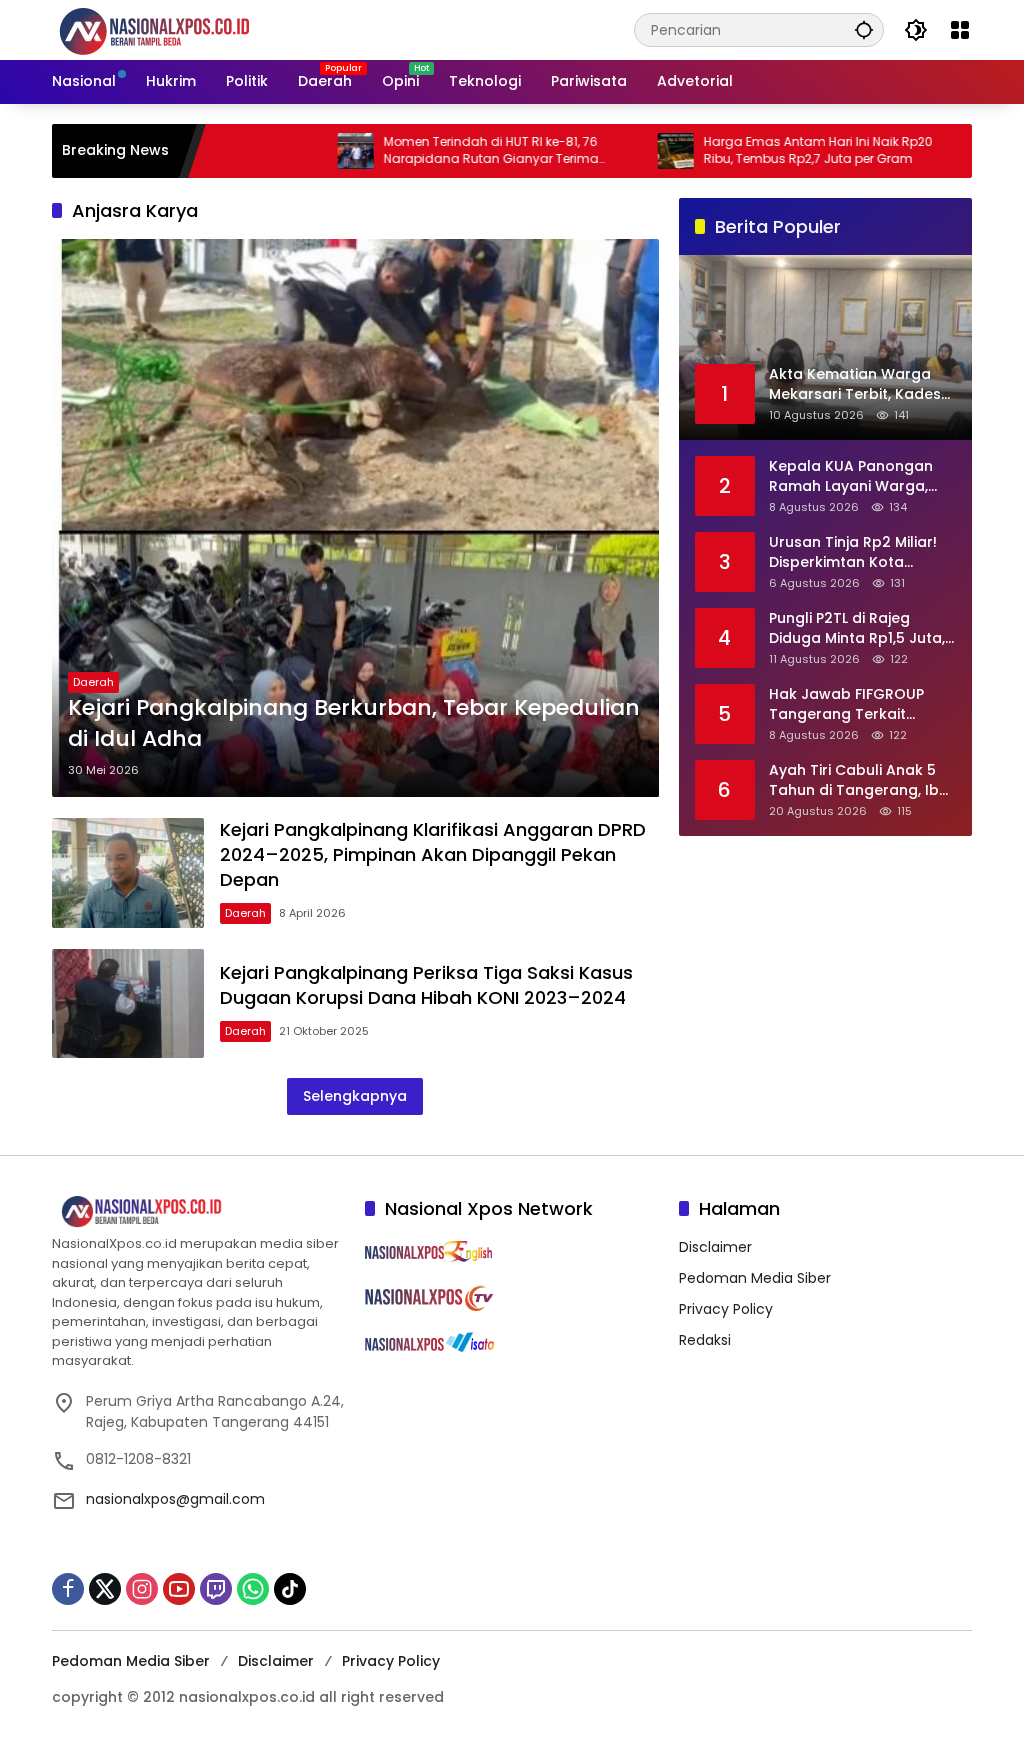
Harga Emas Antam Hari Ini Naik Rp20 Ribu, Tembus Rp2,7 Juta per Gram (769, 150)
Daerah (93, 682)
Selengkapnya (355, 1096)
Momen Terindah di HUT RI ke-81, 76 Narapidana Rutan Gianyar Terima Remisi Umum (442, 151)
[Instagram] (142, 1589)
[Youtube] (179, 1589)
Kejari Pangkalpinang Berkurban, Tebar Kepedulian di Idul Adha (354, 723)
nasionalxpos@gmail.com (175, 1499)
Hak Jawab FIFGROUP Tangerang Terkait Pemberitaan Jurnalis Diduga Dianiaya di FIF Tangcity (848, 704)
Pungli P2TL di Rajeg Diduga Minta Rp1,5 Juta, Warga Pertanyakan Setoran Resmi (857, 628)
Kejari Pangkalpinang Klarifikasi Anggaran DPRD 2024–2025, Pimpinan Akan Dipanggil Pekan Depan (433, 854)
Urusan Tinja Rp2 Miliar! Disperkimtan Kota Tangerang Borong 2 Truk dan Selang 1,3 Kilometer (853, 552)
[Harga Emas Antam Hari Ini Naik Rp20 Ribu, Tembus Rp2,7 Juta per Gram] (627, 151)
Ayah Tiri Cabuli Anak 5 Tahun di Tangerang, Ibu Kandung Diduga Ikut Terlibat (858, 780)
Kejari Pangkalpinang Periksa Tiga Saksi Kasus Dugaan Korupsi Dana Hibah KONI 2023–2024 (426, 985)
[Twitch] (216, 1589)
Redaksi (705, 1340)
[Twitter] (105, 1589)
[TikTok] (290, 1589)
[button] (864, 29)
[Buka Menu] (960, 30)
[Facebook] (68, 1589)
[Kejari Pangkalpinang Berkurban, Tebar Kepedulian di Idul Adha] (355, 518)
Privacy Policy (726, 1309)
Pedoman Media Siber (755, 1278)
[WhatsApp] (253, 1589)
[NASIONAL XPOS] (178, 29)
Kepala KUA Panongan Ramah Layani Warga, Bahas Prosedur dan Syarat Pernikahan (851, 476)
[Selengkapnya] (198, 1212)
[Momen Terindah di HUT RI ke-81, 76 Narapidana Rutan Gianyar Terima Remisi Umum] (307, 151)
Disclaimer (715, 1247)
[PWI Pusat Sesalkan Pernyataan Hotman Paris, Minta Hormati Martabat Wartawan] (947, 151)
